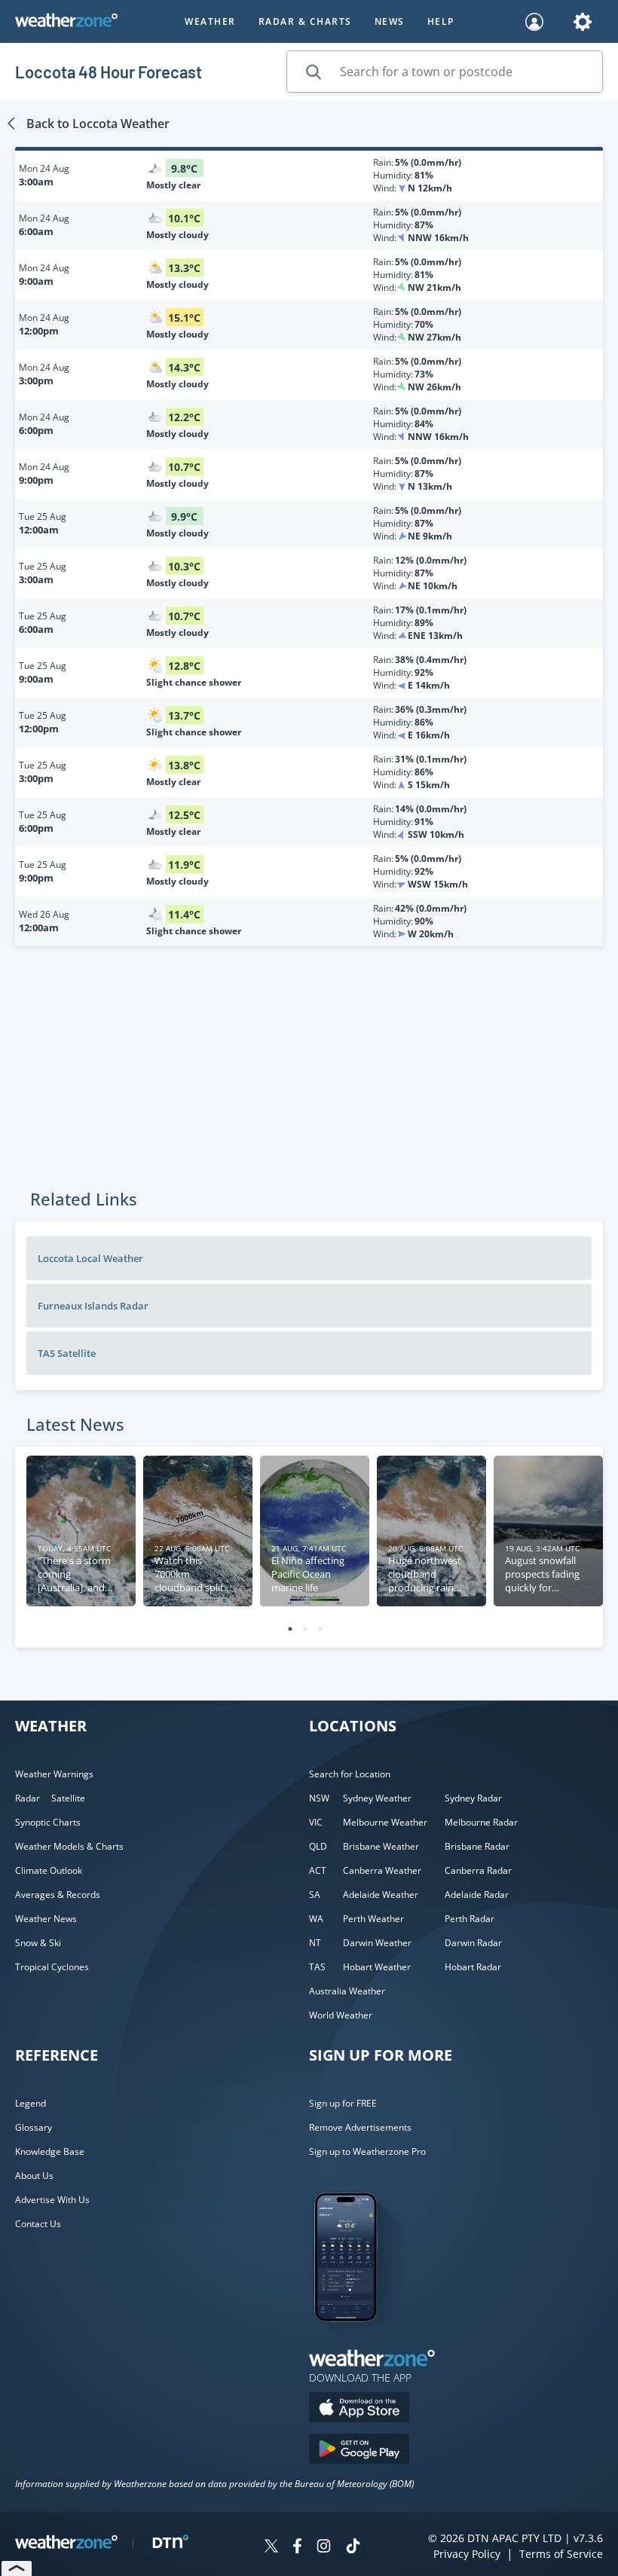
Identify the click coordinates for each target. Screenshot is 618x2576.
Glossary (34, 2127)
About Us (34, 2176)
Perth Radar (470, 1919)
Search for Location (350, 1774)
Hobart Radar (473, 1967)
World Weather (341, 2015)
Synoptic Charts (48, 1822)
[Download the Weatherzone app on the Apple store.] (359, 2409)
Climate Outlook (49, 1870)
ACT (318, 1870)
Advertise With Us (52, 2200)
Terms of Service (561, 2554)
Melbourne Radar (481, 1822)
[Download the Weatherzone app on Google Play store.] (359, 2451)
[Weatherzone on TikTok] (353, 2548)
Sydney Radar (473, 1798)
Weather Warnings (54, 1774)
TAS (317, 1967)
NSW (319, 1798)
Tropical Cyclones (52, 1967)
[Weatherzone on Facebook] (297, 2548)
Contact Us (38, 2224)
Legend (31, 2103)
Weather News (46, 1919)
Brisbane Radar (477, 1846)
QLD (318, 1846)
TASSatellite (67, 1353)
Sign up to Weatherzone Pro (367, 2151)
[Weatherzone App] (359, 2341)
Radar (28, 1798)
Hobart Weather (377, 1967)
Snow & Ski (38, 1943)
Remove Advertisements (360, 2127)
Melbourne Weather (385, 1822)
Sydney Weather (377, 1798)
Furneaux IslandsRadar (93, 1306)
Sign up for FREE (343, 2103)
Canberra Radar (478, 1870)
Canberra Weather (382, 1870)
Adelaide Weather (381, 1895)
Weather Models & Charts (69, 1846)
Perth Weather (373, 1919)
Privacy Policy (467, 2554)
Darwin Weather (377, 1943)
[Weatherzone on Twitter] (271, 2548)
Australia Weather (347, 1991)
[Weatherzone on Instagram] (324, 2548)
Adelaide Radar (477, 1895)
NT (315, 1943)
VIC (316, 1822)
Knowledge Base (50, 2151)
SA (315, 1895)
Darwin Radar (473, 1943)
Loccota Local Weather (90, 1258)
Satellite (68, 1798)
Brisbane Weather (381, 1846)
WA (316, 1919)
